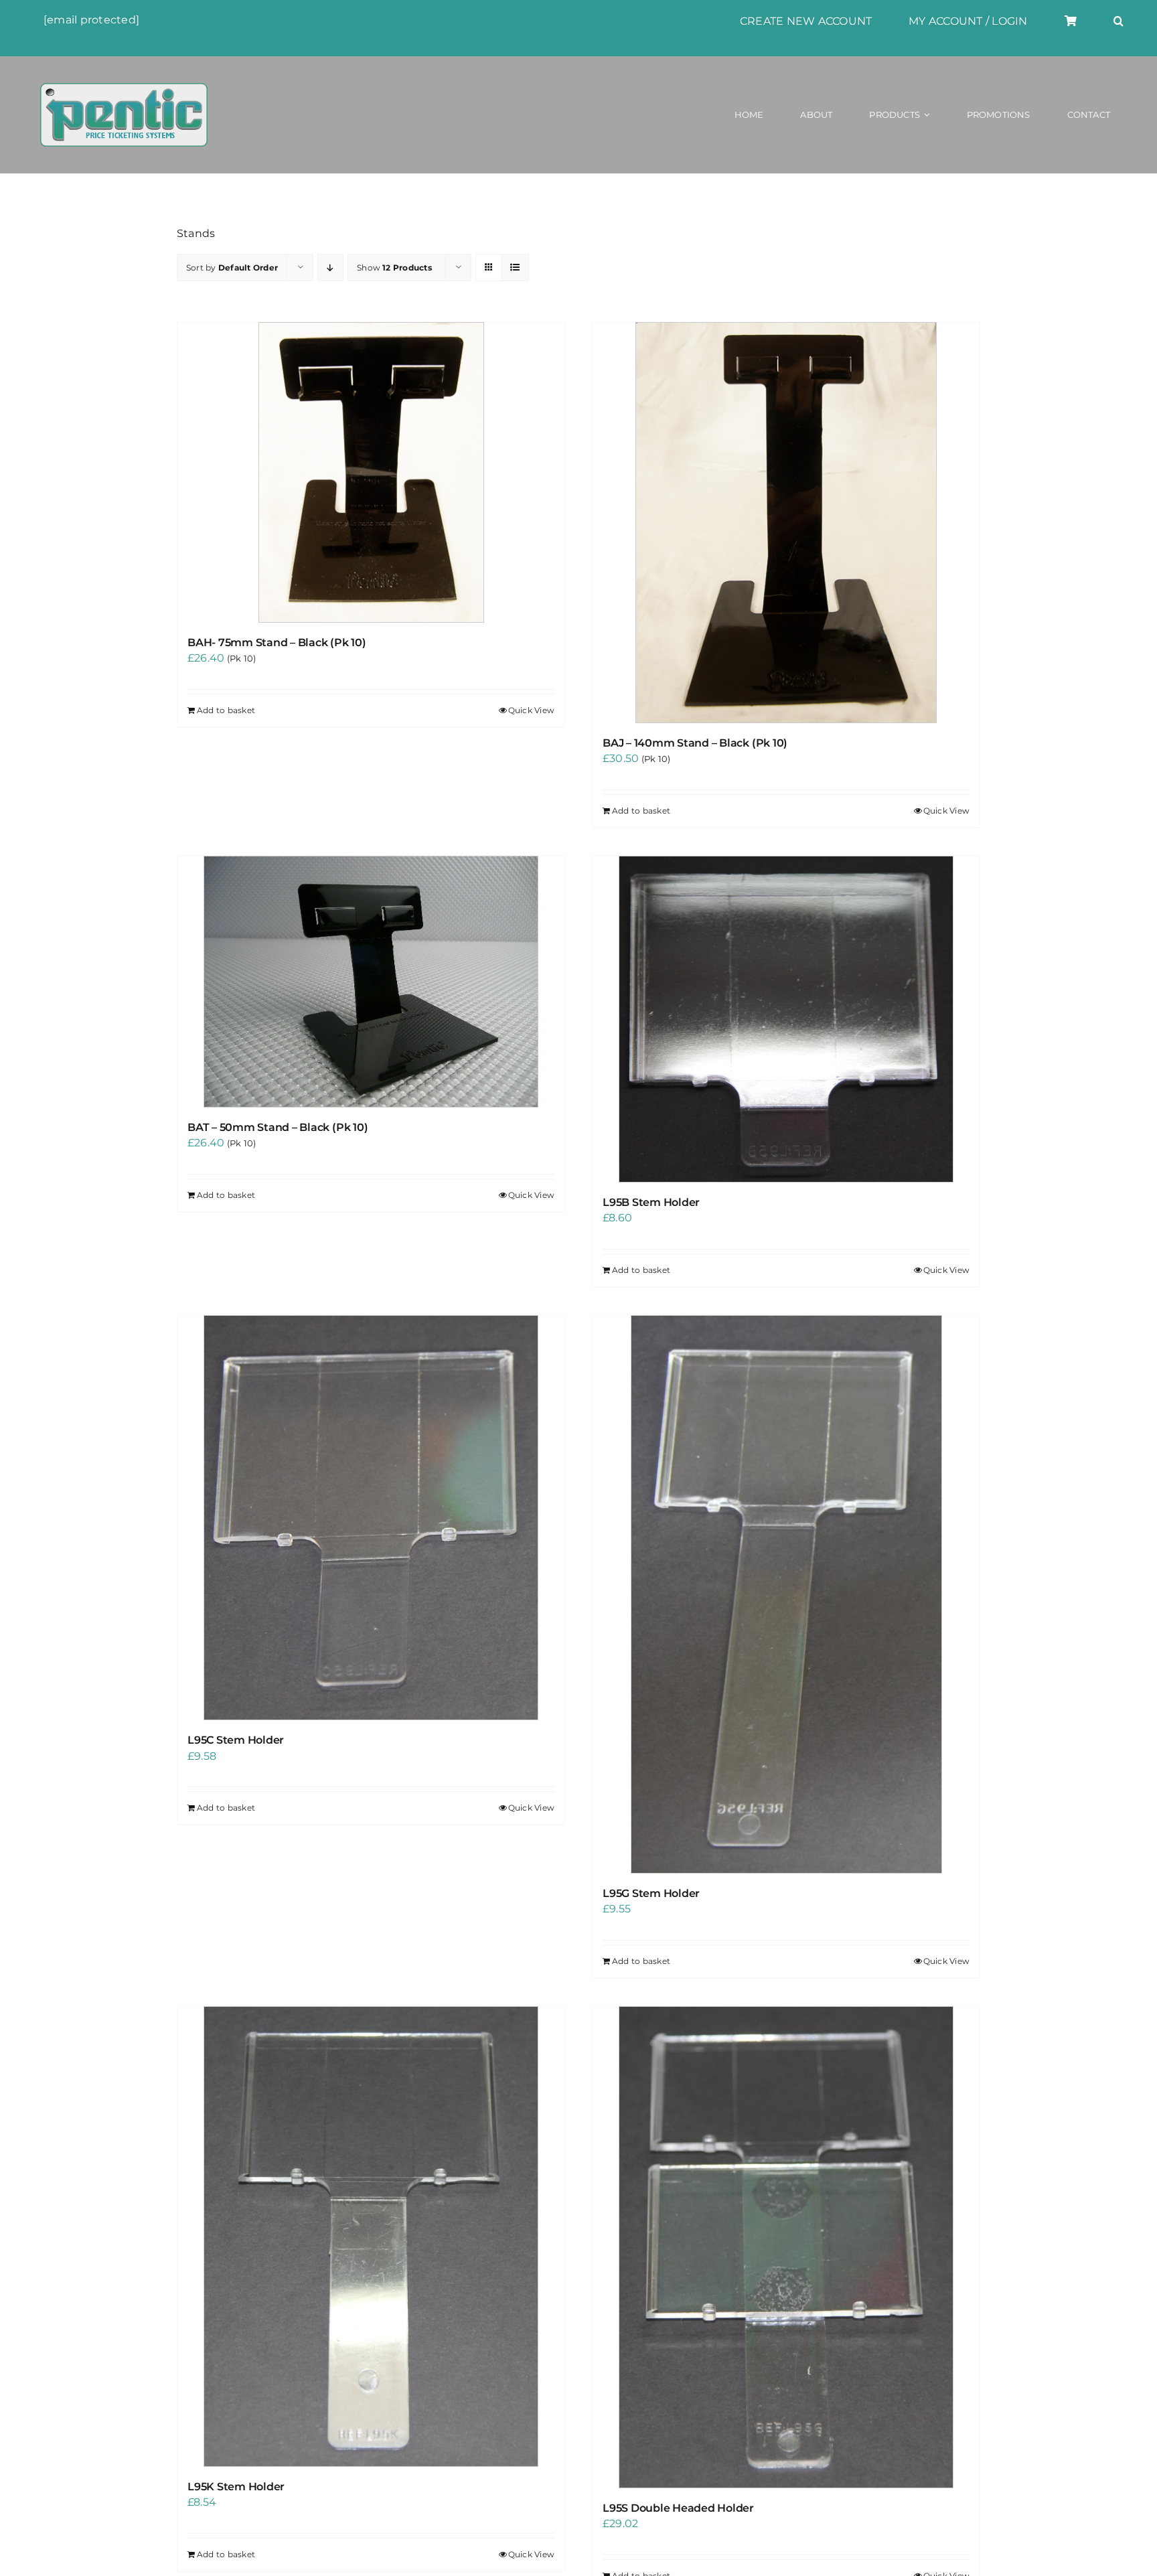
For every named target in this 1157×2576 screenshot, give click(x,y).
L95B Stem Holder (651, 1202)
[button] (1119, 21)
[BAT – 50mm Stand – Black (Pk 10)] (371, 982)
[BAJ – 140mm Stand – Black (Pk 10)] (786, 523)
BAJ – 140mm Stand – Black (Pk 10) (695, 743)
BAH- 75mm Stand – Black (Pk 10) (277, 642)
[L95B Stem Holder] (786, 1019)
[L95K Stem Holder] (371, 2237)
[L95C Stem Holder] (371, 1518)
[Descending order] (330, 268)
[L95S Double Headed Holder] (786, 2247)
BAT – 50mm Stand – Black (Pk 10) (278, 1127)
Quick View (531, 710)
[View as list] (515, 268)
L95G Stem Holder (651, 1893)
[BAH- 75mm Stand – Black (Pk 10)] (371, 472)
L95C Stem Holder (236, 1740)
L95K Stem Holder (236, 2487)
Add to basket (226, 710)
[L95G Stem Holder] (786, 1594)
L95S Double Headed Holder (678, 2508)
